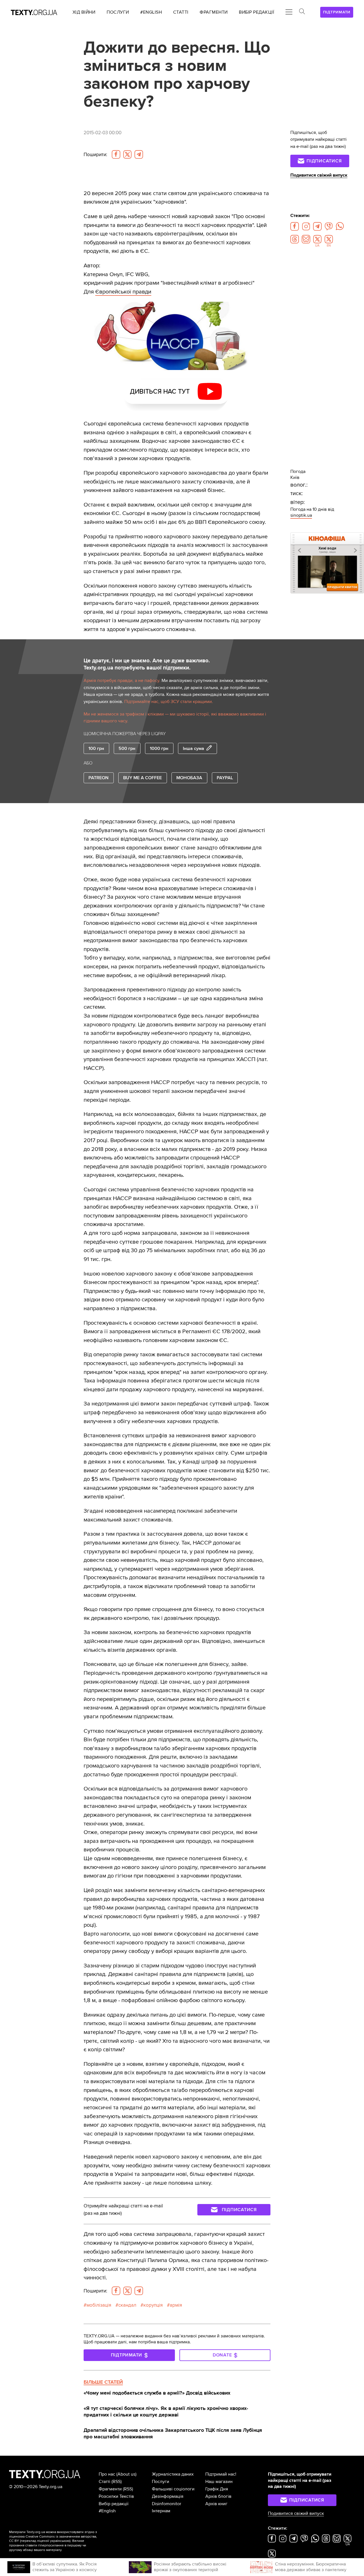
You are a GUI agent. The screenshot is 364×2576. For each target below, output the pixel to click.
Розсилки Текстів (116, 2496)
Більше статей (103, 2382)
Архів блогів (218, 2496)
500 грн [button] (127, 749)
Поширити (95, 155)
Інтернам (161, 2511)
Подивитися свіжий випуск (319, 175)
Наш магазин (219, 2482)
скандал (127, 2305)
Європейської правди (123, 292)
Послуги (161, 2482)
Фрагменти (110, 2489)
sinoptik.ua (301, 515)
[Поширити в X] (127, 154)
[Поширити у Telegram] (139, 154)
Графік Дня (217, 2489)
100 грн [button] (96, 749)
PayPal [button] (225, 778)
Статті (105, 2482)
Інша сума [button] (194, 749)
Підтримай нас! (221, 2474)
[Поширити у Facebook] (116, 154)
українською (60, 2541)
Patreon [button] (99, 778)
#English (107, 2511)
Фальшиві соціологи (173, 2489)
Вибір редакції (114, 2504)
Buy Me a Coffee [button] (142, 778)
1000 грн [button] (159, 749)
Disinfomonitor (167, 2504)
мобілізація (99, 2305)
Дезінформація (168, 2496)
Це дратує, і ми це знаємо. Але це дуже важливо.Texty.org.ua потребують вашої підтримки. (147, 664)
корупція (153, 2305)
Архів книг (216, 2504)
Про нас (107, 2474)
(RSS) (117, 2482)
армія (176, 2305)
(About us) (126, 2474)
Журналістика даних (173, 2474)
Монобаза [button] (189, 778)
